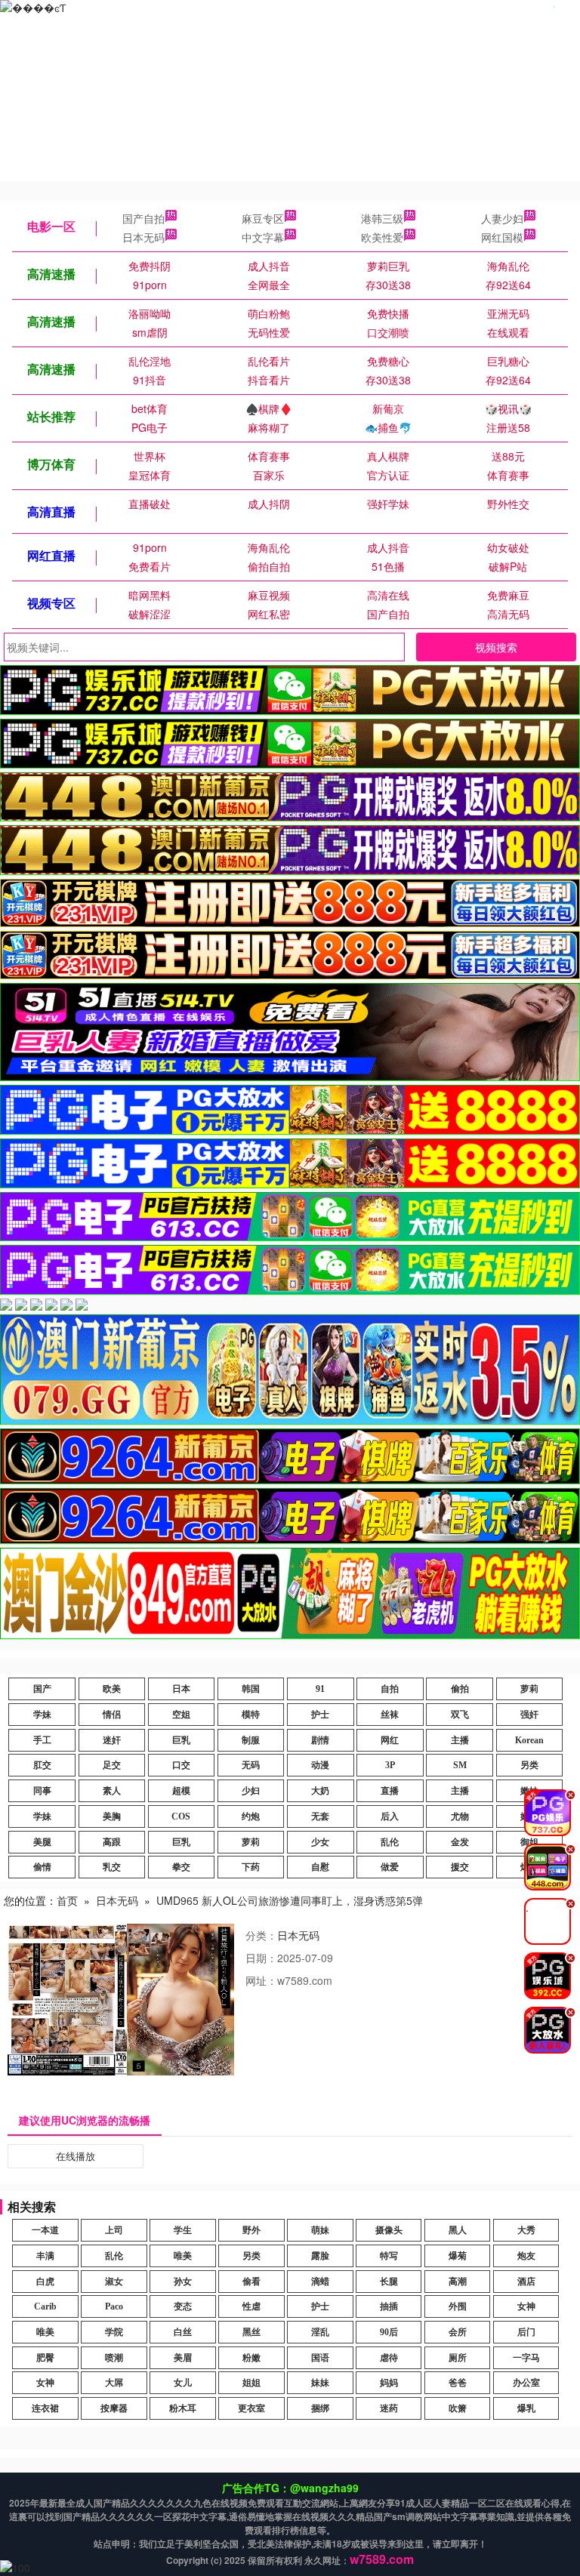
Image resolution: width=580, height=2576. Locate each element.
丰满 (45, 2256)
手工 (42, 1740)
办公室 (526, 2383)
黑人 (458, 2230)
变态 (183, 2306)
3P (390, 1765)
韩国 (251, 1689)
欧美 (112, 1689)
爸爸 (458, 2383)
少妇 (251, 1791)
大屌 (114, 2383)
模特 (251, 1715)
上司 (114, 2230)
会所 (458, 2332)
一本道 (45, 2230)
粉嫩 (251, 2358)
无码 (251, 1765)
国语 (320, 2358)
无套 (320, 1816)
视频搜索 (496, 647)
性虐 (251, 2306)
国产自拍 (143, 218)
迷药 (389, 2408)
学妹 (42, 1715)
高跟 (112, 1842)
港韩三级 (382, 218)
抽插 (389, 2306)
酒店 (526, 2282)
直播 (390, 1791)
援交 (460, 1867)
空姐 (181, 1715)
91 (320, 1689)
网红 (390, 1740)
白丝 (183, 2332)
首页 (67, 1900)
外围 (458, 2306)
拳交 (181, 1867)
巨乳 (181, 1740)
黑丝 (251, 2332)
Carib (45, 2306)
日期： (261, 1958)
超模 (181, 1791)
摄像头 (389, 2230)
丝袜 (390, 1715)
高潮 (458, 2282)
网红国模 (502, 237)
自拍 (390, 1689)
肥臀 (45, 2358)
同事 (42, 1791)
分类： (261, 1935)
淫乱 (320, 2332)
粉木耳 (183, 2408)
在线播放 (76, 2156)
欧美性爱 (382, 237)
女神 (526, 2306)
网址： (261, 1980)
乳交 (112, 1867)
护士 (320, 1715)
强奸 (529, 1715)
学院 (114, 2332)
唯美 (183, 2256)
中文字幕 (263, 237)
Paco (114, 2306)
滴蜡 (320, 2282)
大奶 (320, 1791)
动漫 (320, 1765)
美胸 (112, 1816)
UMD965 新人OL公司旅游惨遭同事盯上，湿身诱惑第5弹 (290, 1900)
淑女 (114, 2282)
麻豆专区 (263, 218)
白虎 (45, 2282)
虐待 (389, 2358)
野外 (251, 2230)
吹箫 (458, 2408)
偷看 (251, 2282)
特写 (389, 2256)
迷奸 (112, 1740)
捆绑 (320, 2408)
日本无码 (143, 237)
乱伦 (390, 1842)
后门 (526, 2332)
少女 (320, 1842)
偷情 (42, 1867)
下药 (251, 1867)
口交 (181, 1765)
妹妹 (320, 2383)
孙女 (183, 2282)
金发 (460, 1842)
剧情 (320, 1740)
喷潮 (114, 2358)
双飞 (460, 1715)
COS (181, 1816)
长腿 (389, 2282)
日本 (181, 1689)
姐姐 (251, 2383)
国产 (42, 1689)
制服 (251, 1740)
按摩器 (114, 2408)
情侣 (112, 1715)
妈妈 (389, 2383)
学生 (183, 2230)
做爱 (390, 1867)
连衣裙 (45, 2408)
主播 (460, 1740)
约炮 (251, 1816)
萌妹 (320, 2230)
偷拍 (460, 1689)
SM (460, 1765)
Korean (529, 1740)
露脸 (320, 2256)
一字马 (526, 2358)
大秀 (526, 2230)
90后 (389, 2332)
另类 (529, 1765)
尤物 (460, 1816)
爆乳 (526, 2408)
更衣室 (251, 2408)
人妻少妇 (502, 218)
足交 (112, 1765)
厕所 (458, 2358)
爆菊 (458, 2256)
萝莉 (529, 1689)
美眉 (183, 2358)
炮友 (526, 2256)
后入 (390, 1816)
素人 (112, 1791)
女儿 (183, 2383)
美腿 (42, 1842)
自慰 (320, 1867)
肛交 (42, 1765)
